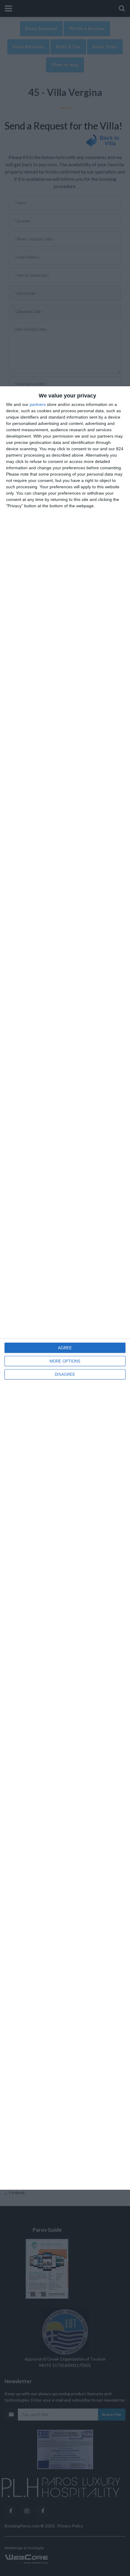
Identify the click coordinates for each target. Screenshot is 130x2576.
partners (38, 404)
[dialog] (65, 1288)
